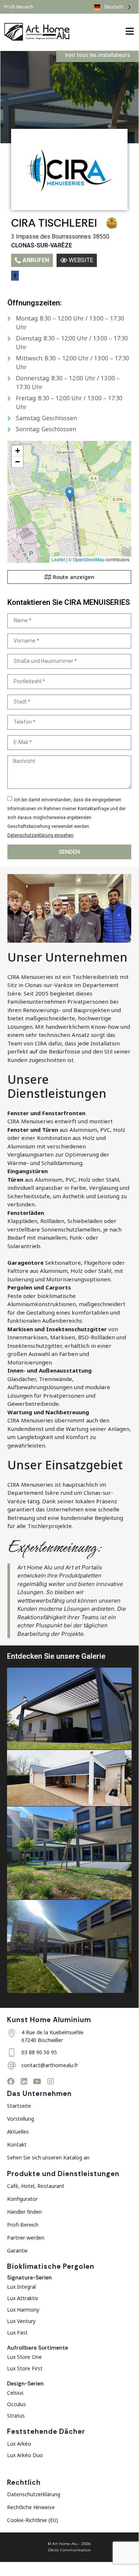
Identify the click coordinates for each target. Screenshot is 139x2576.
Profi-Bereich (23, 2225)
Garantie (17, 2250)
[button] (70, 494)
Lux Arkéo (19, 2444)
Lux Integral (21, 2287)
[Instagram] (51, 2082)
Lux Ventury (21, 2321)
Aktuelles (18, 2132)
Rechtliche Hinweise (31, 2507)
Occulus (16, 2404)
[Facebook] (11, 2082)
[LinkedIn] (24, 2082)
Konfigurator (22, 2199)
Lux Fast (17, 2332)
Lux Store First (25, 2368)
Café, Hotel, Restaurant (36, 2186)
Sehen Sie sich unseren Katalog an (48, 2157)
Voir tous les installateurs (97, 55)
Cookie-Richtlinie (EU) (33, 2520)
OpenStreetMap (89, 559)
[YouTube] (37, 2082)
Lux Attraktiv (23, 2298)
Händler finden (24, 2212)
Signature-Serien (29, 2278)
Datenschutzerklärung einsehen (40, 835)
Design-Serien (25, 2384)
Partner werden (26, 2238)
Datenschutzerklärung (34, 2494)
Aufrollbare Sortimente (38, 2348)
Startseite (19, 2106)
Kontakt (17, 2145)
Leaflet (58, 559)
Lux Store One (24, 2357)
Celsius (15, 2393)
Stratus (16, 2416)
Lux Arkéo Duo (25, 2455)
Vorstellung (21, 2119)
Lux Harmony (23, 2310)
